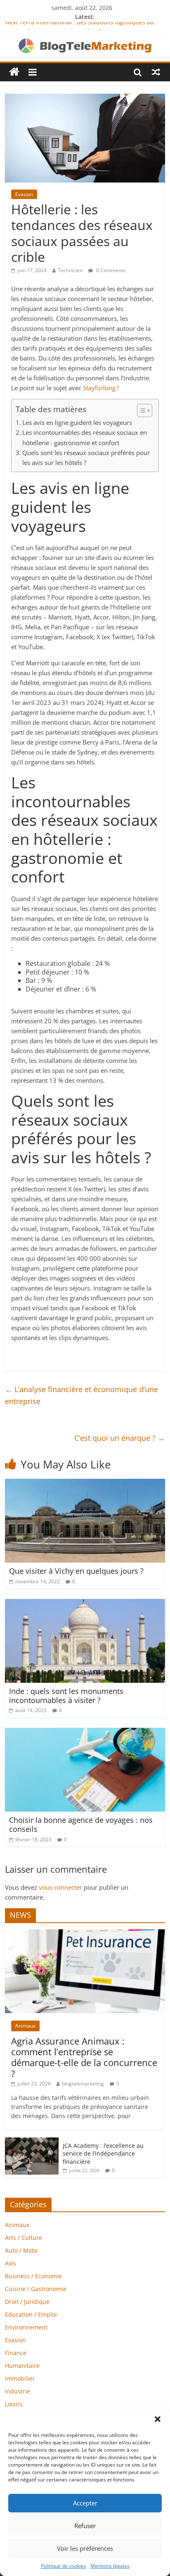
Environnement (26, 2327)
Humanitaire (22, 2366)
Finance (16, 2353)
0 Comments (110, 270)
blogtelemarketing (83, 2084)
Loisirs (14, 2404)
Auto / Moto (21, 2250)
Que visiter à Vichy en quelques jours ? (76, 1571)
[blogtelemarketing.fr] (14, 72)
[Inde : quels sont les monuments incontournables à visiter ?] (85, 1604)
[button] (158, 2419)
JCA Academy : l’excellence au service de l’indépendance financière (103, 2154)
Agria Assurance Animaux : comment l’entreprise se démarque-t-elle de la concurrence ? (84, 2057)
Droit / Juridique (27, 2302)
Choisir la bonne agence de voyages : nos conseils (81, 1824)
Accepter (85, 2503)
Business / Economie (33, 2276)
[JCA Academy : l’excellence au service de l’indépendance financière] (32, 2142)
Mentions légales (110, 2566)
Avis (11, 2263)
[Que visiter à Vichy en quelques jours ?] (85, 1484)
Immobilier (20, 2378)
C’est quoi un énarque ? (120, 1438)
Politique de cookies (64, 2566)
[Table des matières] (145, 410)
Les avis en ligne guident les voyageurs (78, 422)
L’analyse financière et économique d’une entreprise (81, 1395)
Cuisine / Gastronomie (36, 2289)
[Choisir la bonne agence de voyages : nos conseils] (85, 1733)
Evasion (24, 194)
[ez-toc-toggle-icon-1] (140, 410)
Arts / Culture (24, 2238)
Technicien (70, 270)
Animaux (25, 2026)
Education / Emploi (31, 2314)
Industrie (18, 2391)
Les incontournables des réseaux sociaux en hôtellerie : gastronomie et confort (85, 437)
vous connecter (60, 1887)
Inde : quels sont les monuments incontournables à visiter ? (66, 1696)
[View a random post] (156, 72)
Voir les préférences (85, 2548)
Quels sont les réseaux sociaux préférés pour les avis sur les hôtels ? (86, 458)
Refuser (85, 2526)
